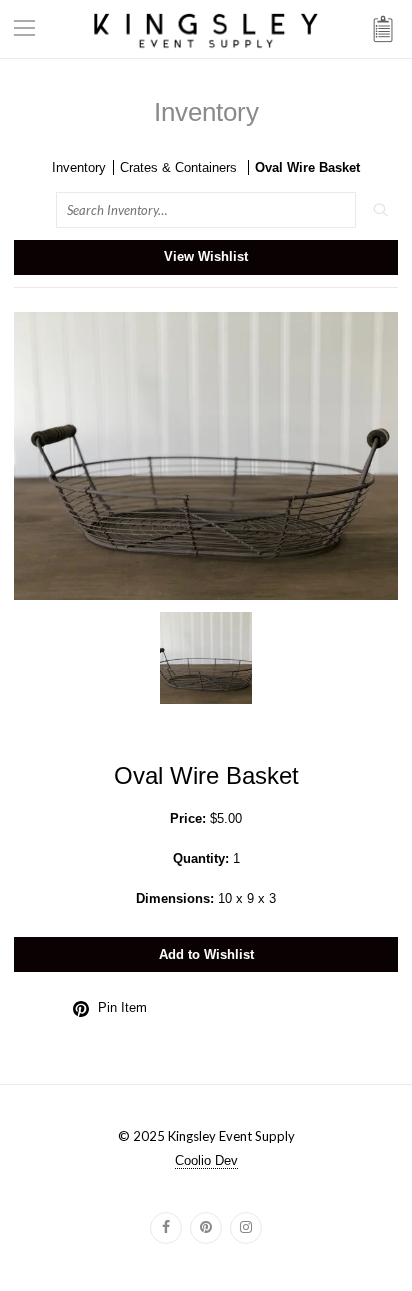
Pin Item (122, 1007)
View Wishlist (206, 256)
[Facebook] (166, 1228)
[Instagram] (246, 1228)
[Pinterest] (206, 1228)
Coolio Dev (206, 1160)
